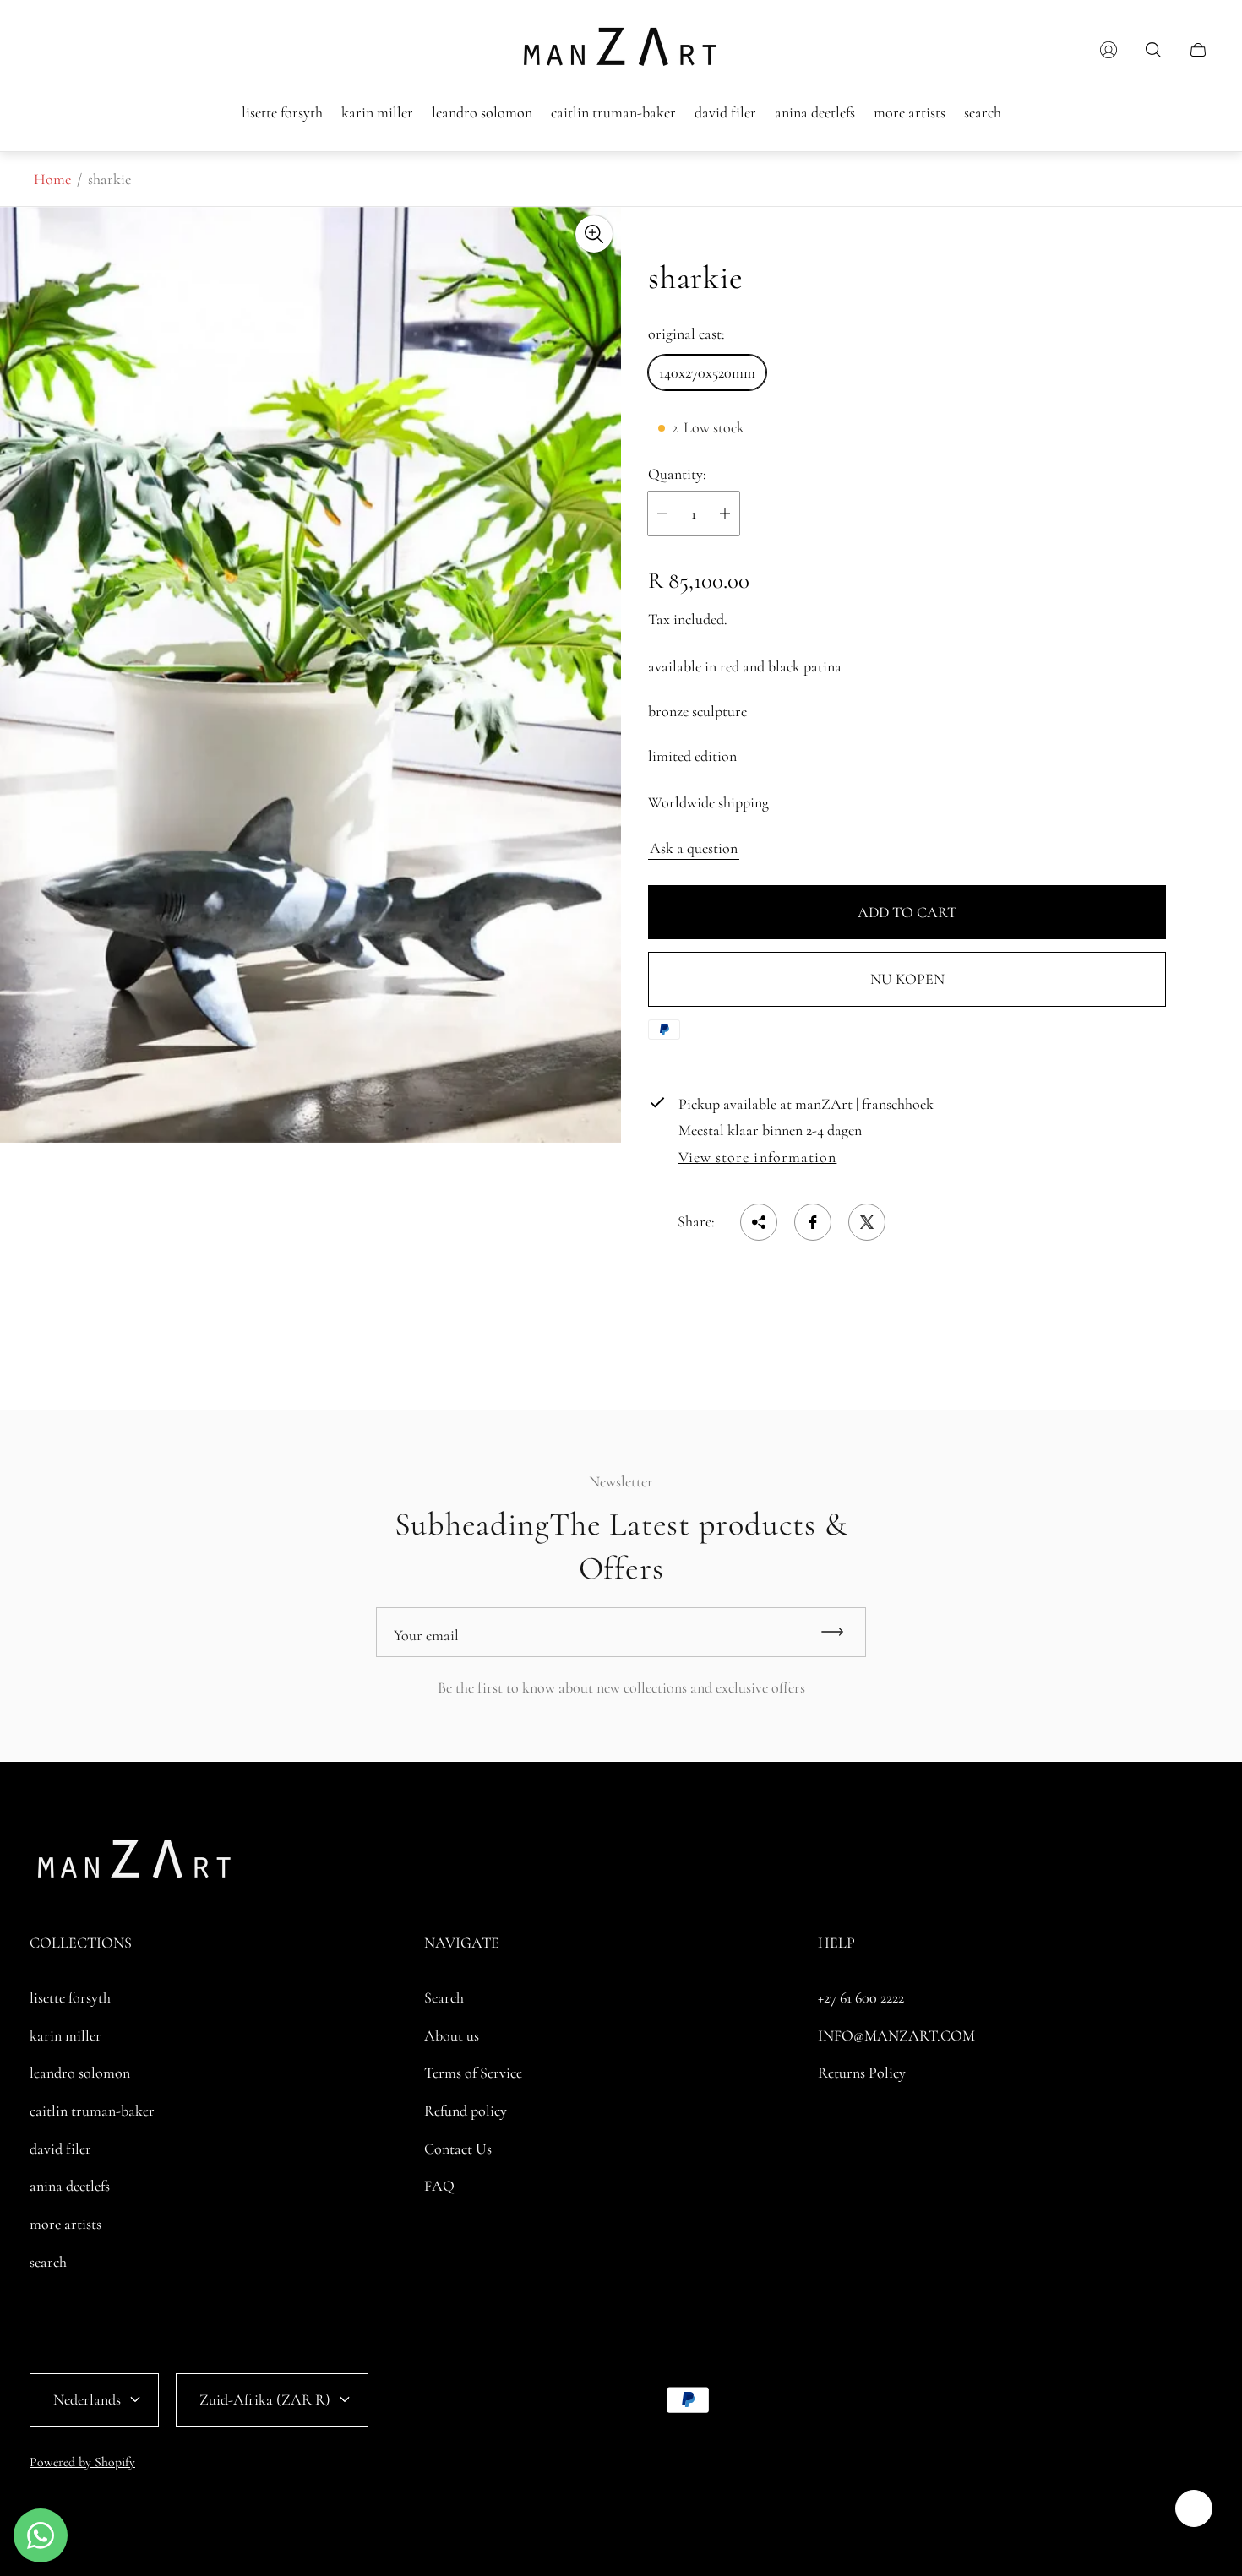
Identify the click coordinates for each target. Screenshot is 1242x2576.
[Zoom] (594, 234)
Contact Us (458, 2149)
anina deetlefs (70, 2186)
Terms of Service (473, 2073)
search (48, 2262)
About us (452, 2035)
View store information (758, 1158)
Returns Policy (862, 2073)
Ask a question (694, 848)
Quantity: (677, 474)
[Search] (1153, 50)
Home (52, 179)
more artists (65, 2224)
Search (444, 1997)
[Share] (759, 1222)
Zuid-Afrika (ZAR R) (265, 2399)
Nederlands (87, 2399)
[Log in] (1109, 50)
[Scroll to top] (1194, 2508)
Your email (426, 1635)
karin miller (65, 2035)
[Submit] (840, 1632)
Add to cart (907, 912)
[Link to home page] (135, 1864)
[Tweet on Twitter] (867, 1222)
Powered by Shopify (82, 2462)
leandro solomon (80, 2073)
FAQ (439, 2186)
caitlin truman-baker (92, 2111)
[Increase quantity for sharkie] (725, 514)
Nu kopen (907, 979)
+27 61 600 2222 (861, 1997)
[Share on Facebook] (813, 1222)
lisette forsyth (70, 1997)
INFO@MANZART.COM (896, 2035)
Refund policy (466, 2111)
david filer (60, 2149)
